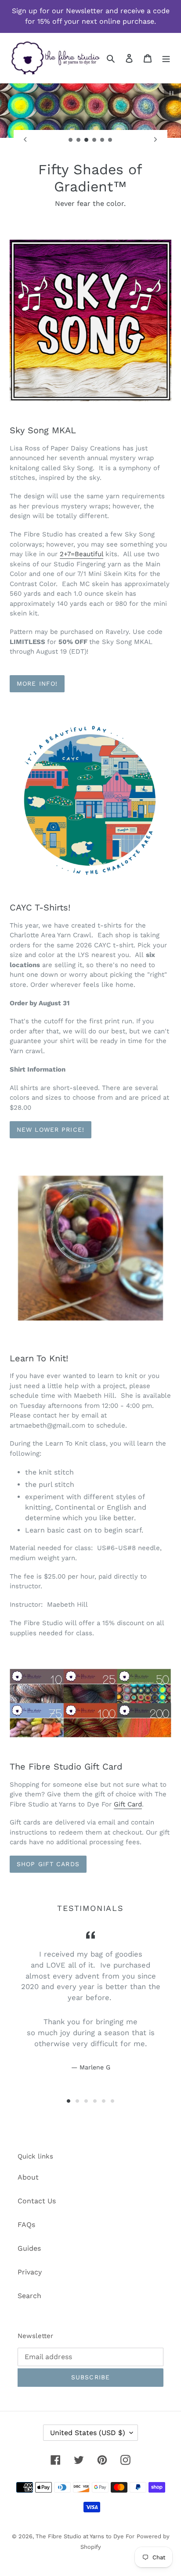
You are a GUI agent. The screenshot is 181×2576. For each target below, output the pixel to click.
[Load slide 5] (102, 140)
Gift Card (128, 1804)
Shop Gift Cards (48, 1864)
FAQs (26, 2225)
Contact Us (37, 2201)
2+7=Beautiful (81, 554)
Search (29, 2296)
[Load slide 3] (87, 140)
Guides (29, 2248)
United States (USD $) (88, 2433)
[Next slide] (156, 140)
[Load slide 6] (110, 140)
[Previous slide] (25, 140)
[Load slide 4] (94, 140)
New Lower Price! (51, 1130)
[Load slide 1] (71, 140)
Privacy (30, 2272)
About (28, 2177)
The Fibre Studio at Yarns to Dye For (85, 2536)
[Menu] (166, 58)
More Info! (37, 684)
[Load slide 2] (79, 140)
